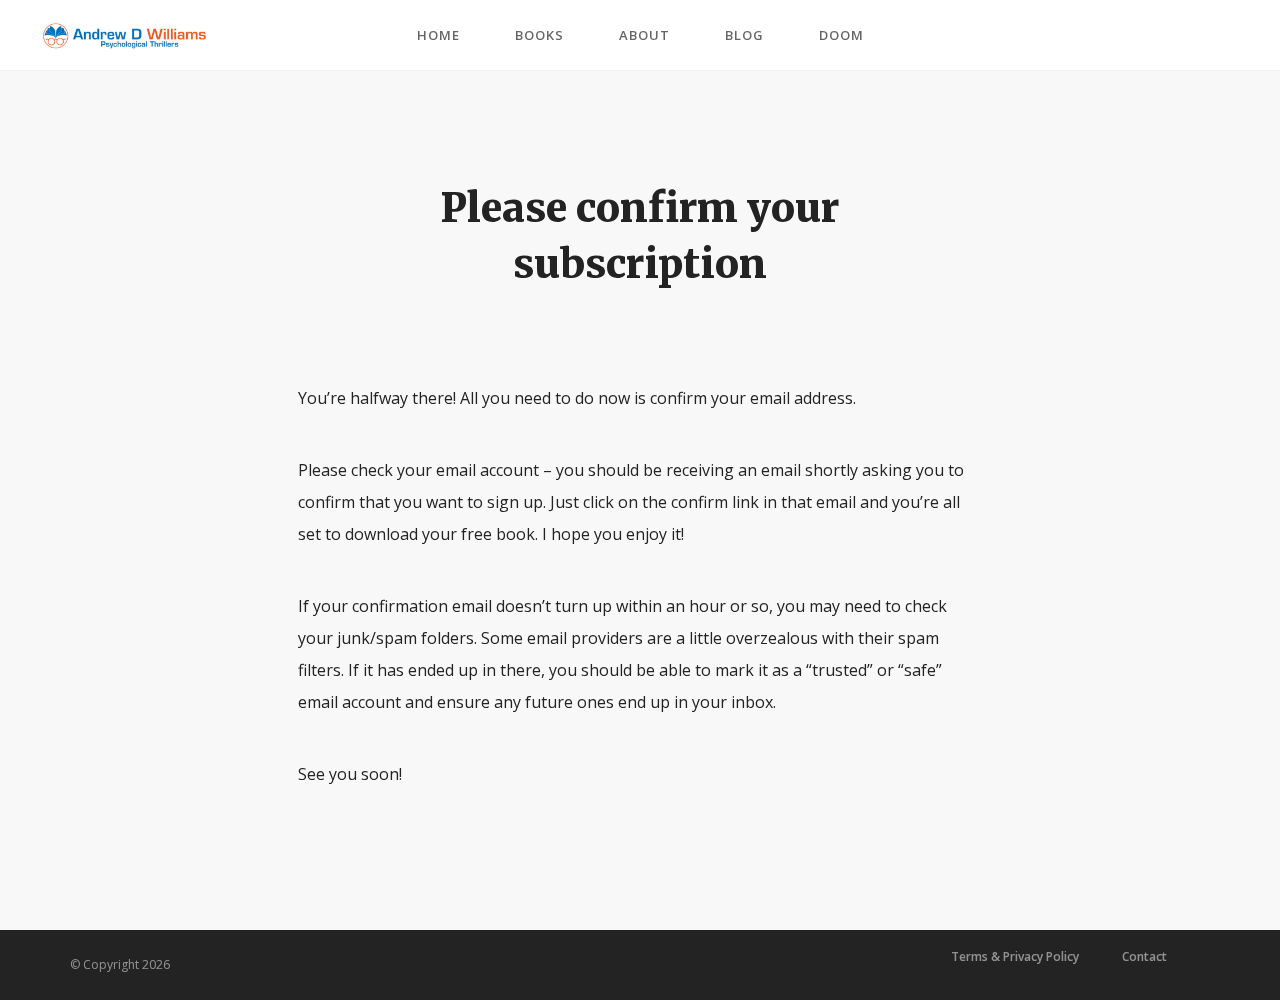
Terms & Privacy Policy (1015, 957)
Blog (744, 35)
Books (539, 35)
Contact (1144, 957)
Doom (841, 35)
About (644, 35)
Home (438, 35)
